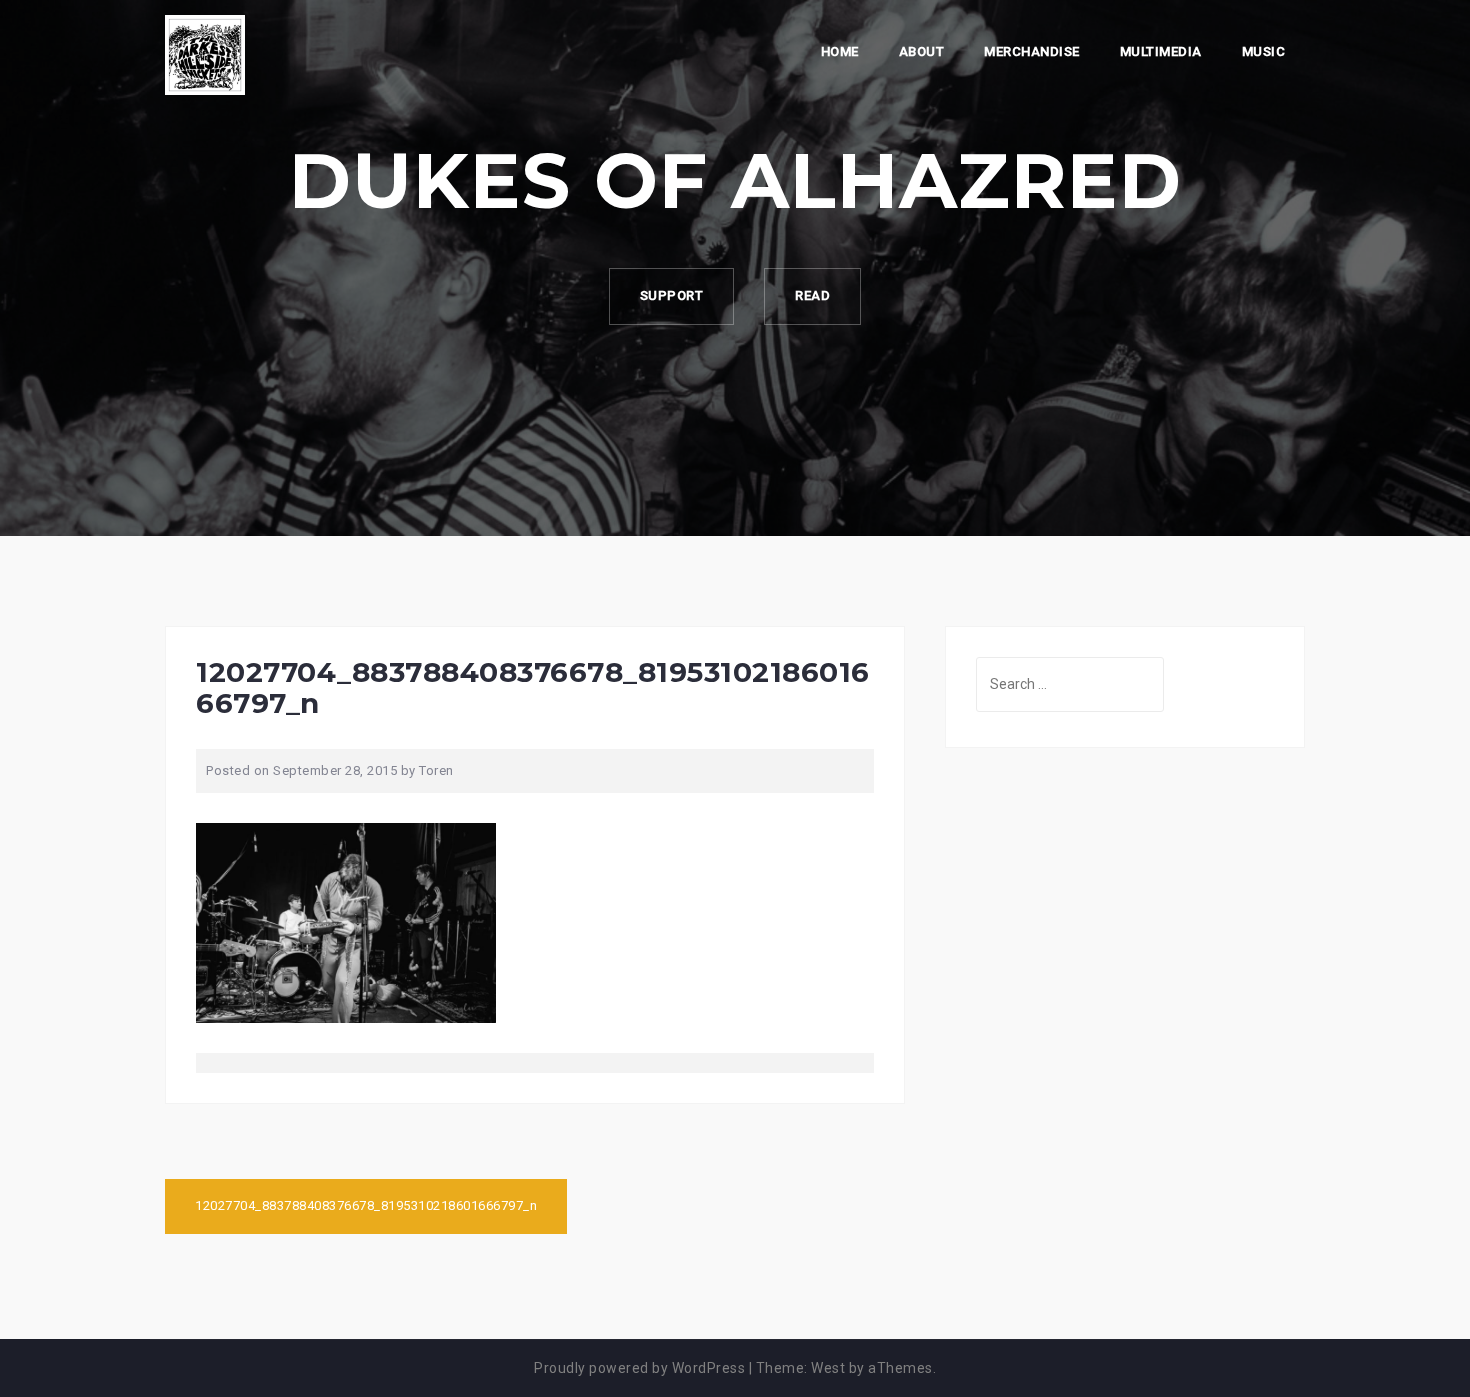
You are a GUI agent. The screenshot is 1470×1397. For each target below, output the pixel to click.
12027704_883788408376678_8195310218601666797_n (366, 1205)
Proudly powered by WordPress (639, 1368)
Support (672, 295)
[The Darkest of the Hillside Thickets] (205, 54)
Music (1264, 51)
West (828, 1368)
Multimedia (1161, 51)
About (922, 51)
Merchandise (1032, 51)
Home (840, 51)
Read (812, 295)
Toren (436, 770)
